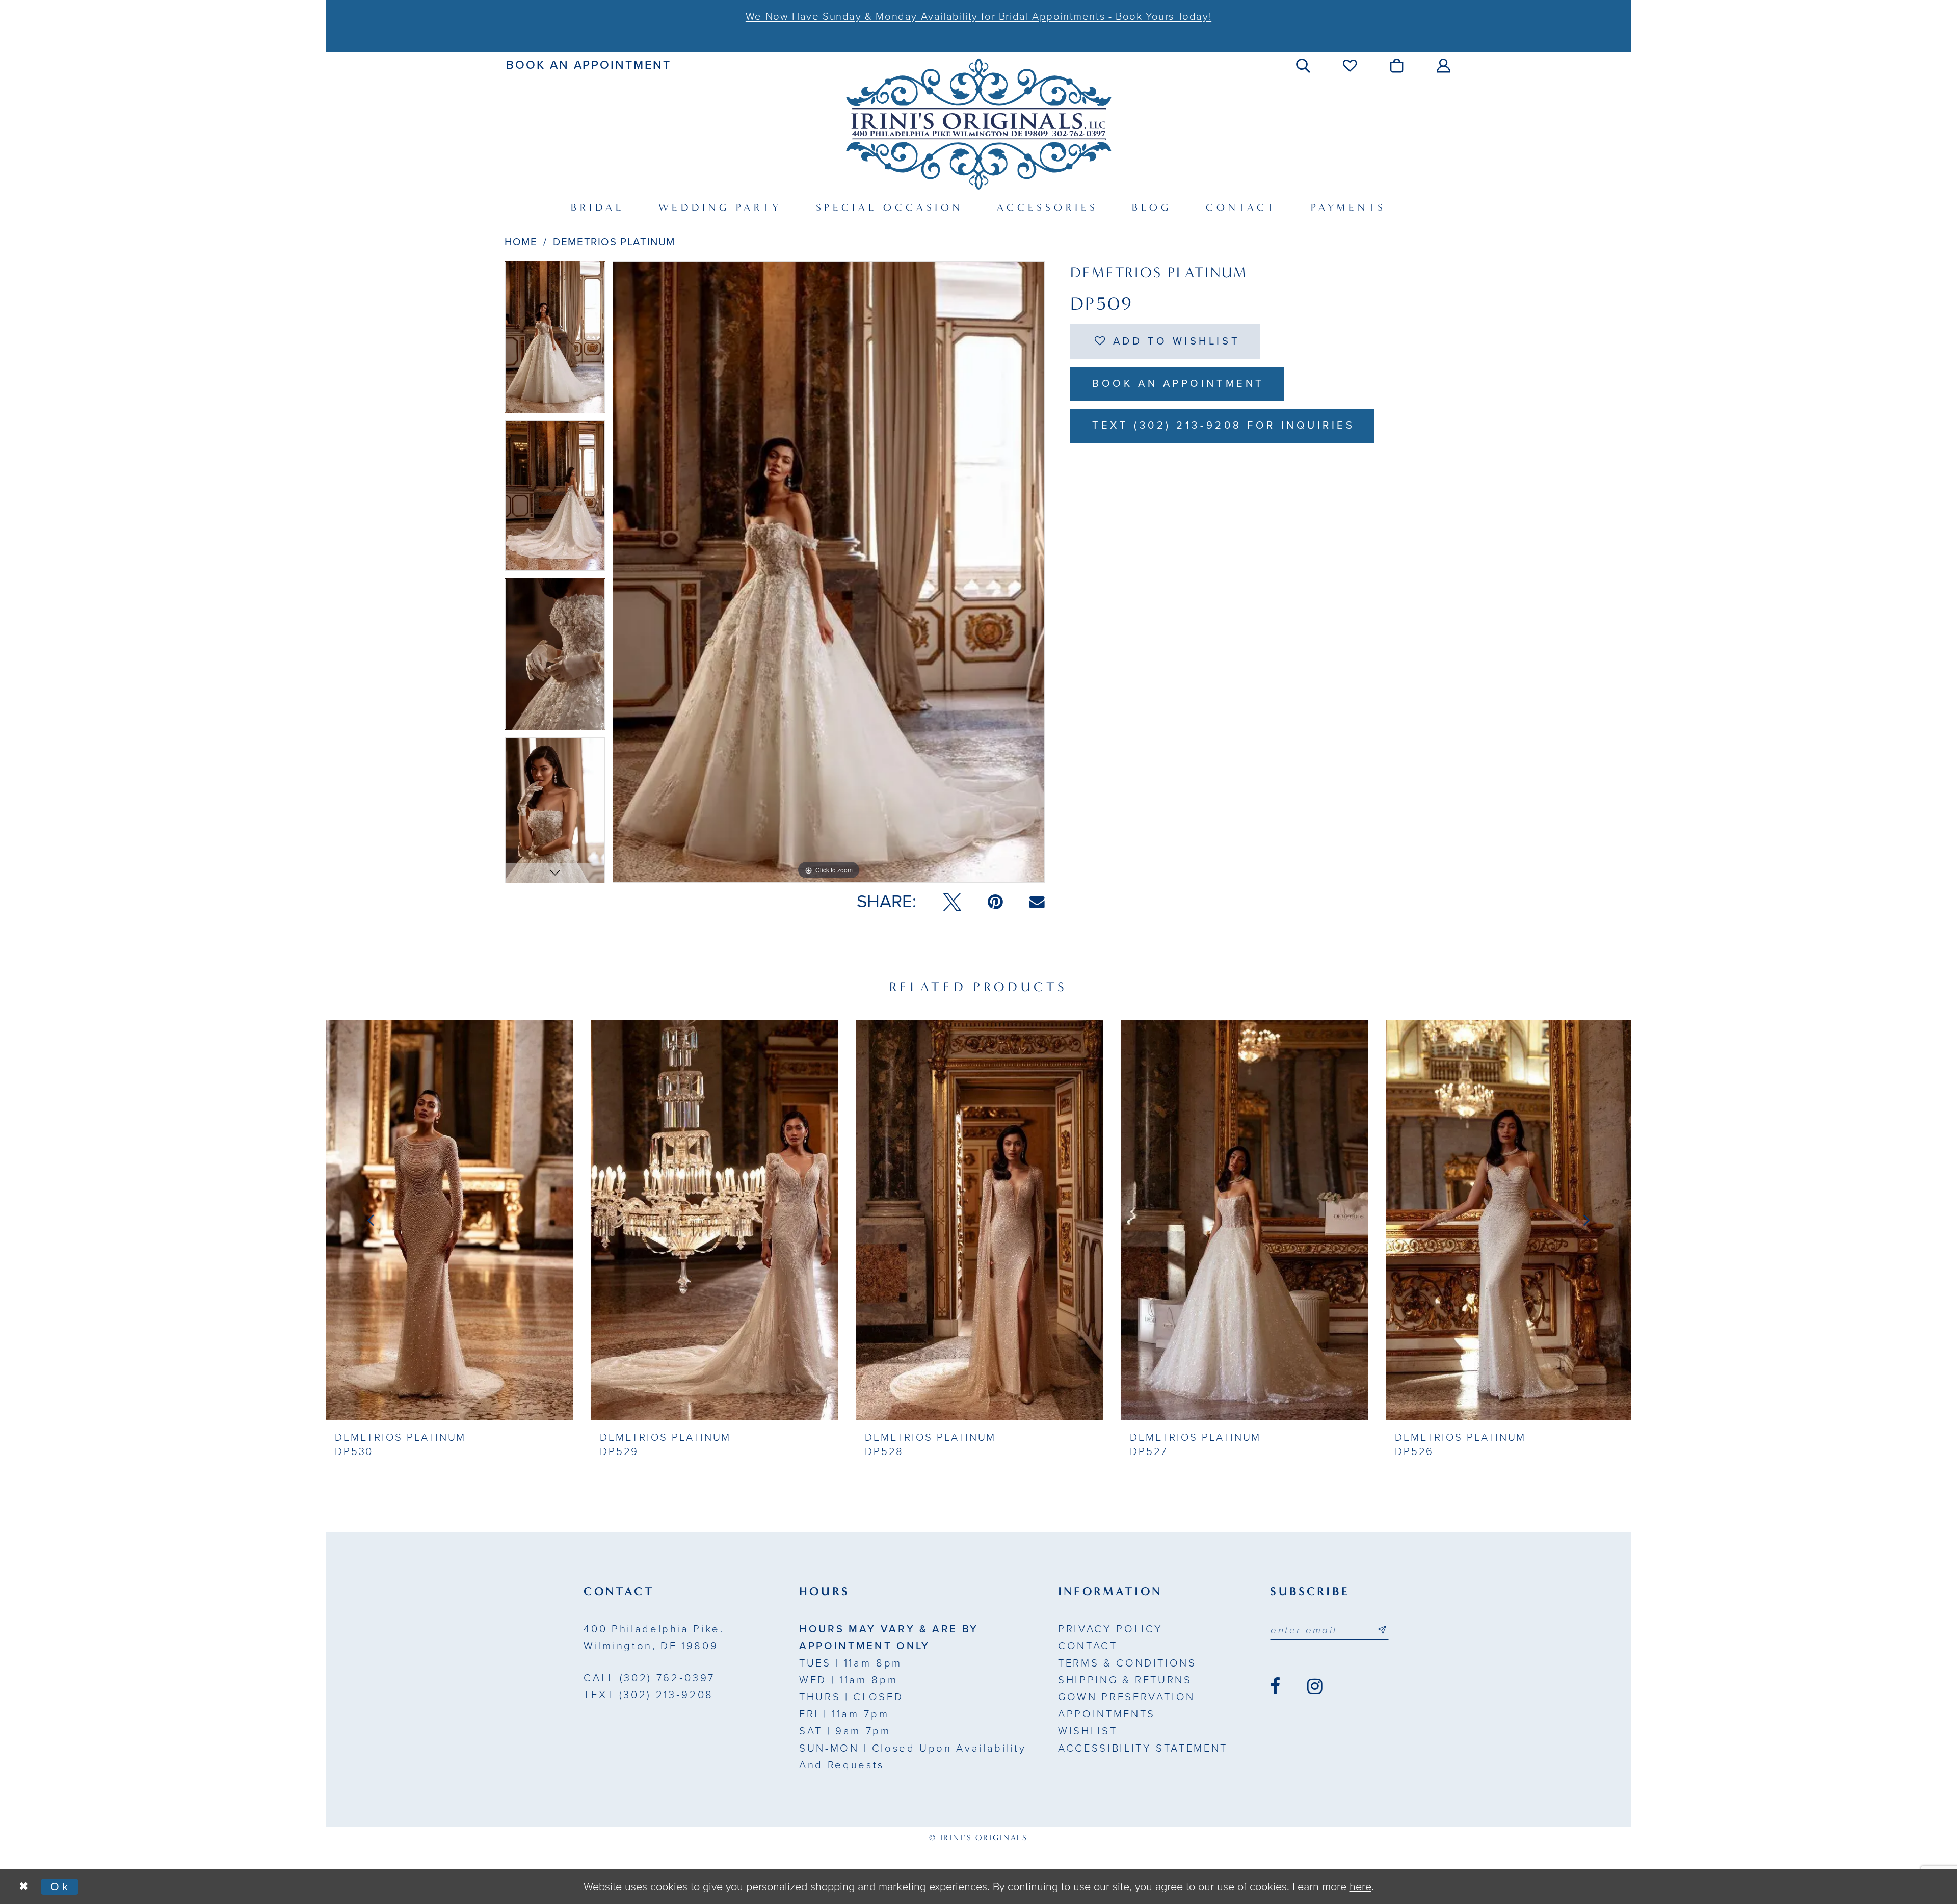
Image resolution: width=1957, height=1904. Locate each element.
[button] (1304, 65)
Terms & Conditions (1127, 1663)
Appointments (1107, 1714)
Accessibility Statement (1143, 1748)
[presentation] (449, 1220)
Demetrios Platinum (614, 242)
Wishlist (1088, 1731)
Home (521, 242)
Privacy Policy (1110, 1629)
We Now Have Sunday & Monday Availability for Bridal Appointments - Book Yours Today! (978, 17)
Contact (1088, 1646)
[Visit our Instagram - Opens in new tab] (1315, 1686)
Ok (61, 1887)
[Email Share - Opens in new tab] (1037, 902)
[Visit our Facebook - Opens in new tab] (1275, 1686)
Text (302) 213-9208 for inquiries (1223, 425)
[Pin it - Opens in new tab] (995, 902)
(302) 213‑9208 (648, 1695)
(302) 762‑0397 (649, 1678)
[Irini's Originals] (978, 124)
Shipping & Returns (1125, 1680)
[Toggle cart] (1398, 65)
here (1360, 1887)
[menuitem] (589, 65)
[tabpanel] (555, 341)
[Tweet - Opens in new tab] (952, 902)
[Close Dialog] (23, 1887)
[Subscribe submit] (1382, 1630)
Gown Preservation (1127, 1697)
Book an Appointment (1178, 384)
